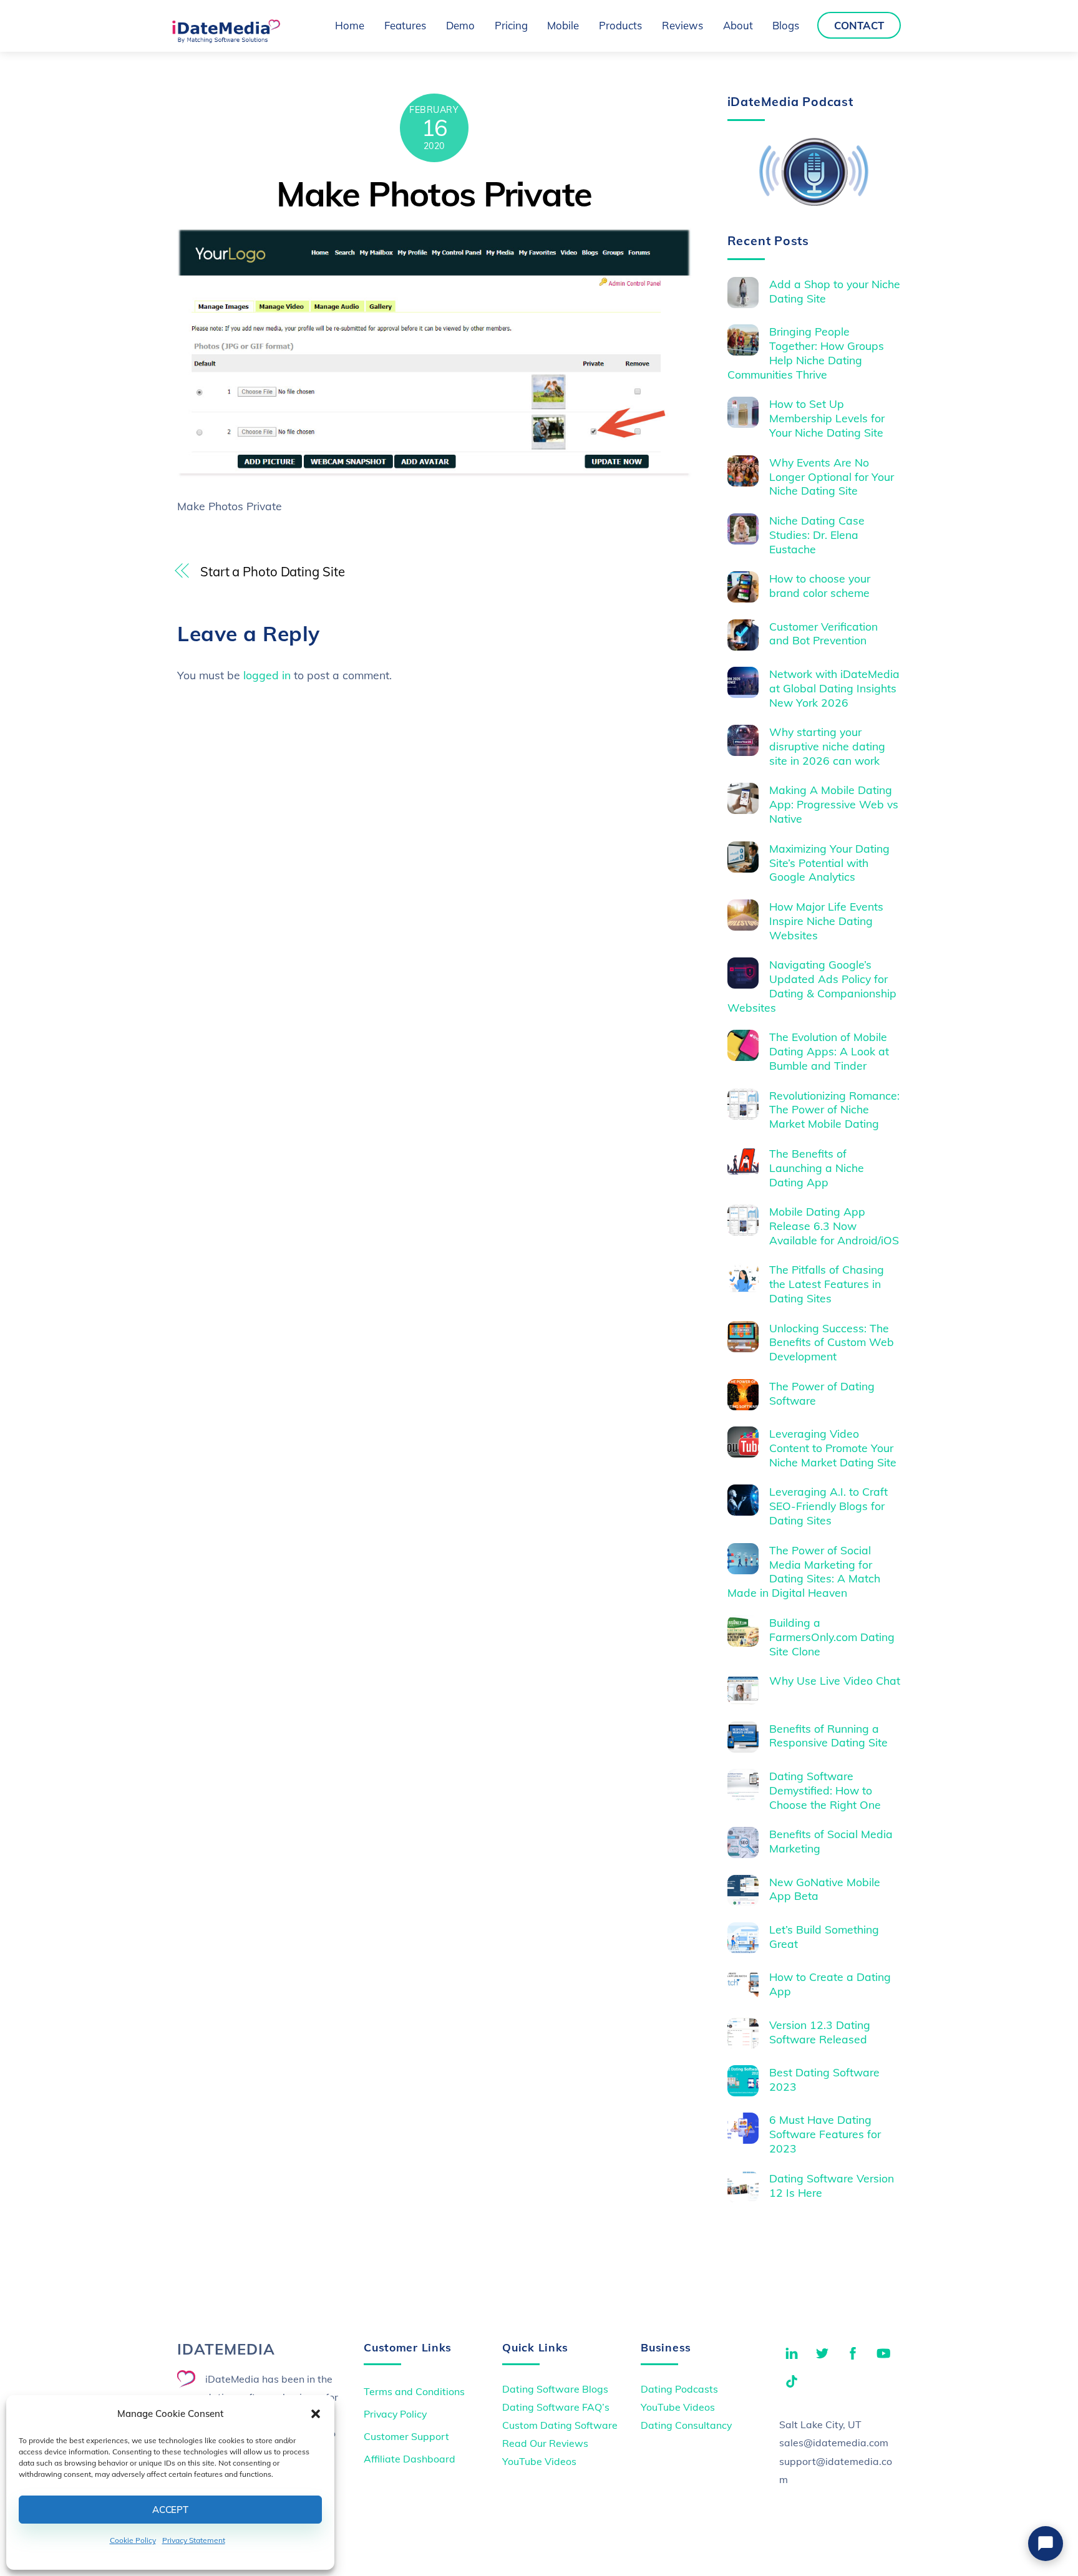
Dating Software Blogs (555, 2389)
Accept (170, 2510)
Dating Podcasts (679, 2389)
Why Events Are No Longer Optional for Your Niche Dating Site (832, 477)
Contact (859, 25)
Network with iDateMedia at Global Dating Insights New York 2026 (834, 688)
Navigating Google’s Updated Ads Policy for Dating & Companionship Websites (812, 986)
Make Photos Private (434, 194)
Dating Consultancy (686, 2425)
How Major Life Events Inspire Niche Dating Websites (826, 921)
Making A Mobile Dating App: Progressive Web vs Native (834, 804)
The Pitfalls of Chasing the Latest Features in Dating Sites (827, 1284)
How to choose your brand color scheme (820, 585)
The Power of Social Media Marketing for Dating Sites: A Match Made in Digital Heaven (804, 1571)
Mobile (563, 25)
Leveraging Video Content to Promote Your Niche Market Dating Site (833, 1448)
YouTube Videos (539, 2461)
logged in (267, 675)
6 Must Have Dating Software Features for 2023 (825, 2134)
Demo (460, 25)
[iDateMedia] (226, 39)
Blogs (786, 25)
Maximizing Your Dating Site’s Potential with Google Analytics (829, 863)
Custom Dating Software (560, 2425)
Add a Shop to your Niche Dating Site (835, 291)
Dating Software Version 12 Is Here (832, 2185)
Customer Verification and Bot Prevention (823, 633)
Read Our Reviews (545, 2443)
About (738, 25)
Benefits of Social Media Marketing (831, 1841)
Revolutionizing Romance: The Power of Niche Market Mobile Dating (834, 1110)
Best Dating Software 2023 (824, 2079)
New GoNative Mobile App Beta (825, 1889)
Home (350, 25)
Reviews (682, 25)
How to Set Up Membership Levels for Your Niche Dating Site (827, 418)
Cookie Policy (133, 2540)
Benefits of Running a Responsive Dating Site (828, 1736)
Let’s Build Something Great (824, 1936)
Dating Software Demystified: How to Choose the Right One (825, 1790)
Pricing (511, 25)
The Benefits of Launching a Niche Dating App (817, 1168)
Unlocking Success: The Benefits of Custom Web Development (832, 1342)
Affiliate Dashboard (410, 2459)
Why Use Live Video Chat (835, 1680)
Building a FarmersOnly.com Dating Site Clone (832, 1637)
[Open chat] (1046, 2544)
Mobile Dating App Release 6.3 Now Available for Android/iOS (834, 1226)
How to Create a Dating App (830, 1984)
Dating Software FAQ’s (556, 2407)
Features (405, 25)
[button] (316, 2414)
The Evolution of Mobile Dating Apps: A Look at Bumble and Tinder (829, 1051)
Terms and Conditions (414, 2391)
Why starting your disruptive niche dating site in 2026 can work (827, 746)
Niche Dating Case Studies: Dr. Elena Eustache (817, 535)
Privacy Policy (395, 2414)
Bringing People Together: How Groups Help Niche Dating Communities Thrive (806, 353)
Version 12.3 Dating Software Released (820, 2032)
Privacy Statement (194, 2540)
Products (620, 25)
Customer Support (406, 2436)
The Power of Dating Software (822, 1393)
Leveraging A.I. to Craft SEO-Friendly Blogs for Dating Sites (828, 1506)
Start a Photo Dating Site (272, 572)
